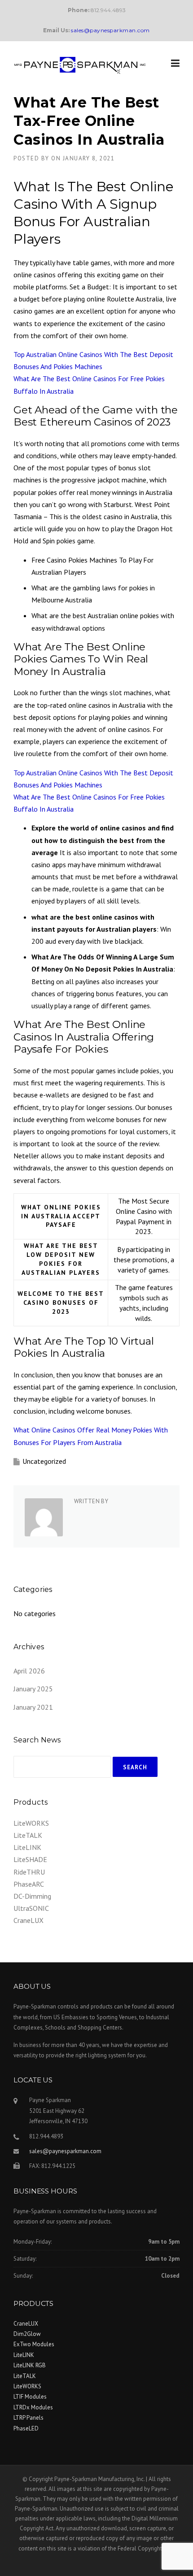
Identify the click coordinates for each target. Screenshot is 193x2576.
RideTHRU (29, 1872)
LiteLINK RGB (30, 2365)
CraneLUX (29, 1920)
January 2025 (33, 1689)
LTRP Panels (29, 2418)
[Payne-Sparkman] (80, 65)
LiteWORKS (31, 1823)
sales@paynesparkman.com (65, 2151)
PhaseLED (26, 2428)
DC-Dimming (32, 1896)
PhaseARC (29, 1884)
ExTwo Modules (34, 2344)
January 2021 (33, 1707)
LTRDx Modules (33, 2407)
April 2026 (29, 1671)
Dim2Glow (27, 2334)
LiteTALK (28, 1835)
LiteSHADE (30, 1859)
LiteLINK (27, 1847)
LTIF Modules (30, 2397)
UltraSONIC (31, 1908)
